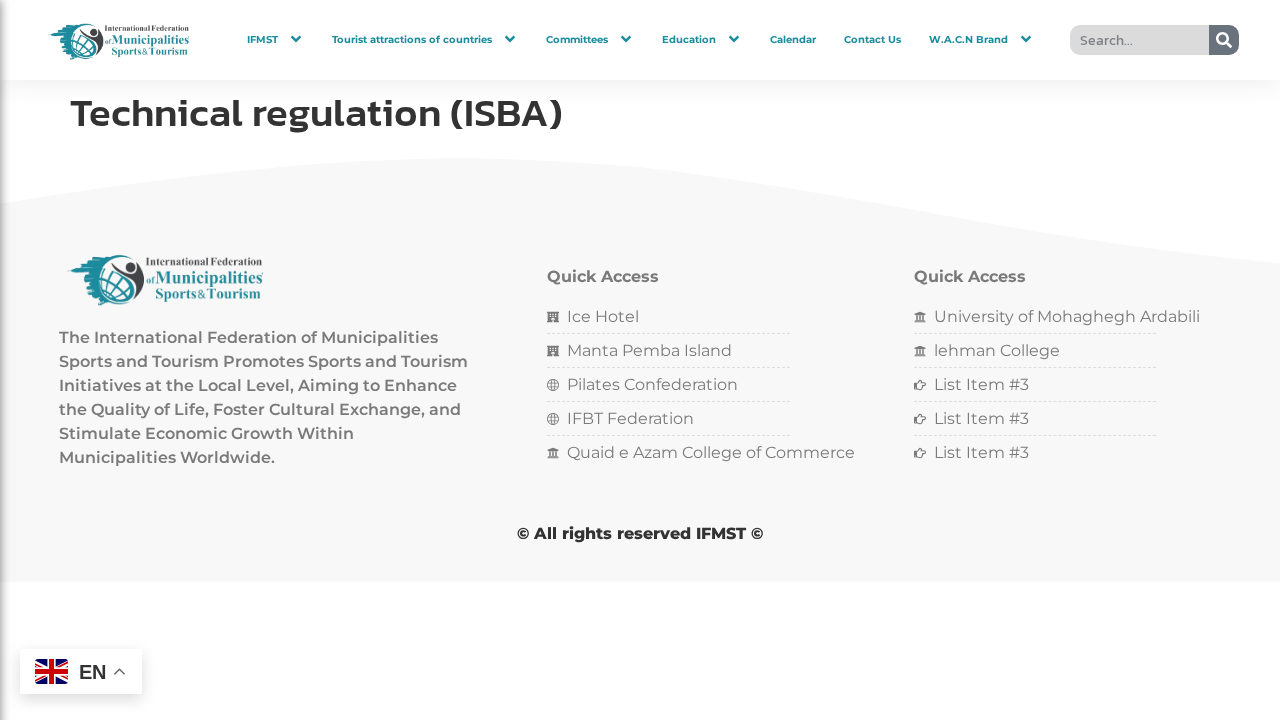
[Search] (1224, 40)
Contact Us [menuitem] (872, 39)
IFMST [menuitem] (262, 39)
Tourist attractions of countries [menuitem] (412, 39)
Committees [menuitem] (577, 39)
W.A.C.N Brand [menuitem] (968, 39)
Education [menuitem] (689, 39)
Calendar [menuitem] (793, 39)
